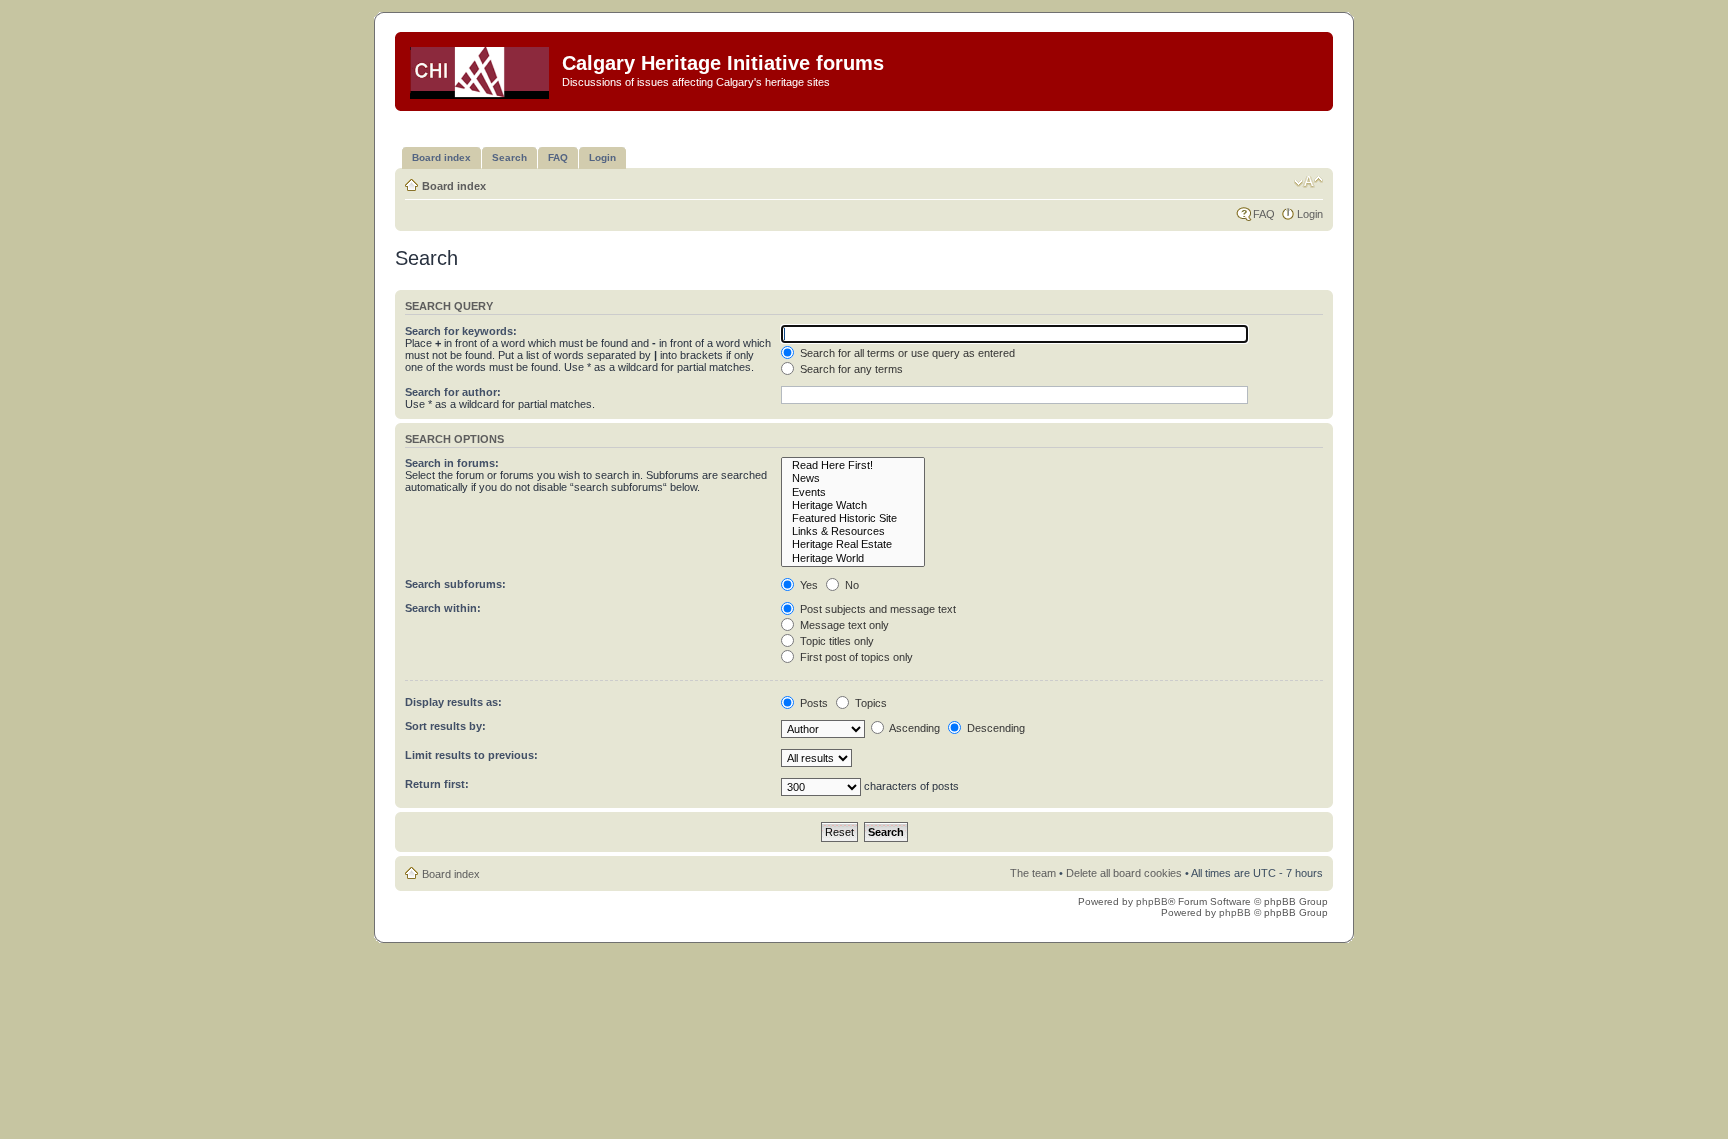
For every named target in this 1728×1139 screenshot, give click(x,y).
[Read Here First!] (853, 465)
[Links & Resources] (853, 531)
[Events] (853, 492)
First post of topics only (855, 657)
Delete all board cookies (1124, 873)
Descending (994, 728)
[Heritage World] (853, 558)
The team (1033, 873)
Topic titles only (835, 641)
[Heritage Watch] (853, 505)
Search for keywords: (461, 331)
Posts (812, 703)
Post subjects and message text (876, 609)
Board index (454, 186)
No (850, 585)
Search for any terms (850, 369)
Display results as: (453, 702)
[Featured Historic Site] (853, 518)
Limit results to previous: (471, 755)
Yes (807, 585)
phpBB (1152, 901)
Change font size (1308, 182)
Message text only (843, 625)
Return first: (437, 784)
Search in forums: (452, 463)
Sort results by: (445, 726)
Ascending (913, 728)
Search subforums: (455, 584)
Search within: (443, 608)
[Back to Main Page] (481, 69)
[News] (853, 478)
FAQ (1264, 214)
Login (1310, 214)
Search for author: (453, 392)
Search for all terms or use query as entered (906, 353)
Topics (869, 703)
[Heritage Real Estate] (853, 544)
